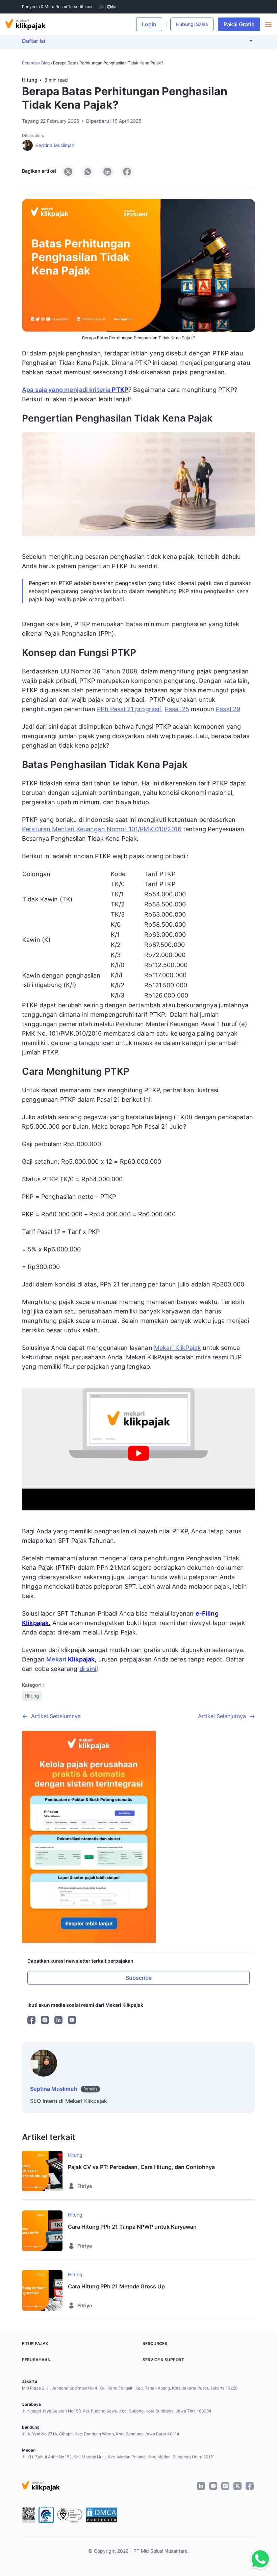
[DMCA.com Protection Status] (102, 2515)
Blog (45, 63)
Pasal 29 (228, 709)
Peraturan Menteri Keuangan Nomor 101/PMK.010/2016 (102, 829)
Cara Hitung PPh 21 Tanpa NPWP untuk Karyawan (132, 2227)
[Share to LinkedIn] (107, 171)
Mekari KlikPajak (178, 1348)
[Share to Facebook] (127, 171)
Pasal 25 (177, 709)
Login (149, 24)
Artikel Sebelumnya (56, 1716)
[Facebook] (31, 2020)
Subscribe (139, 1978)
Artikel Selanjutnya (222, 1716)
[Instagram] (45, 2020)
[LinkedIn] (58, 2020)
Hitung (30, 80)
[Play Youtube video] (138, 1453)
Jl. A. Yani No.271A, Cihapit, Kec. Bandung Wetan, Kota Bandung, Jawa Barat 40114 (101, 2434)
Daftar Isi (34, 41)
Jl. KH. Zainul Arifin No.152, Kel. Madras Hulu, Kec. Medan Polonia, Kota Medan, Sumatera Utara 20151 (118, 2457)
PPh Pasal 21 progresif (129, 709)
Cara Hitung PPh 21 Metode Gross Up (116, 2286)
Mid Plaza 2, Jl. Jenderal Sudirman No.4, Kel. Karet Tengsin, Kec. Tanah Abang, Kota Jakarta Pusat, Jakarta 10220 (130, 2388)
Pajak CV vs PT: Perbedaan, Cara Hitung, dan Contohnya (141, 2167)
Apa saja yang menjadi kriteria (75, 390)
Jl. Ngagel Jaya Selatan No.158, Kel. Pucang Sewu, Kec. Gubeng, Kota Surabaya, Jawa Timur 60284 (117, 2411)
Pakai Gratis (242, 24)
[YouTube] (72, 2020)
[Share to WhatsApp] (88, 171)
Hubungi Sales (192, 24)
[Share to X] (68, 171)
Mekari (57, 1659)
